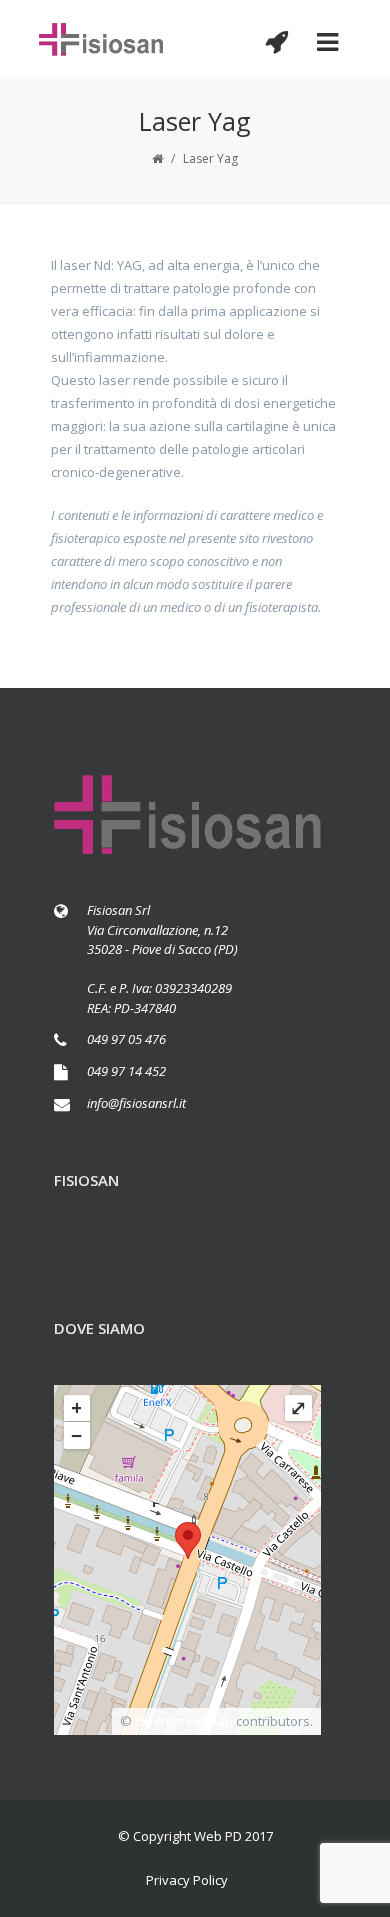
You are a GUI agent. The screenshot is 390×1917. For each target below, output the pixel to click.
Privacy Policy (187, 1880)
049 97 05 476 (126, 1039)
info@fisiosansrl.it (136, 1103)
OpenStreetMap (184, 1721)
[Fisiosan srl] (101, 39)
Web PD (218, 1836)
